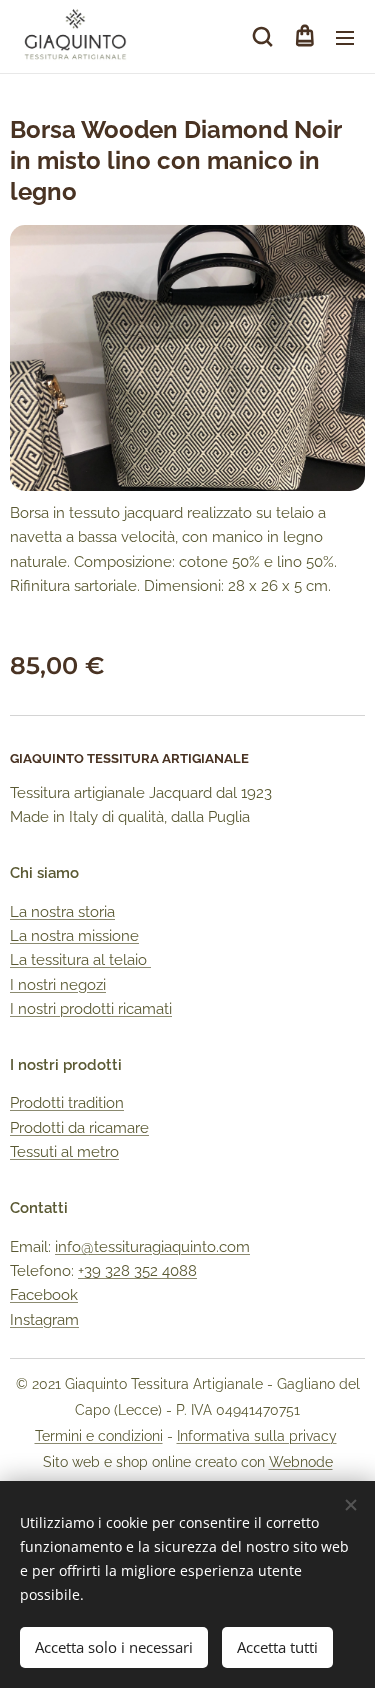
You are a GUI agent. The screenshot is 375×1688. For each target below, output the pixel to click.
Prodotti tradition (67, 1103)
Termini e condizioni (99, 1436)
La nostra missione (74, 936)
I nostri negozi (58, 985)
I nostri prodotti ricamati (91, 1009)
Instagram (44, 1320)
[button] (262, 37)
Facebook (44, 1295)
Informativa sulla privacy (257, 1436)
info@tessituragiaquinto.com (152, 1247)
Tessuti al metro (64, 1152)
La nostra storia (62, 912)
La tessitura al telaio (80, 960)
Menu (345, 37)
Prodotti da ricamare (79, 1128)
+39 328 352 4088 (137, 1271)
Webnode (301, 1462)
